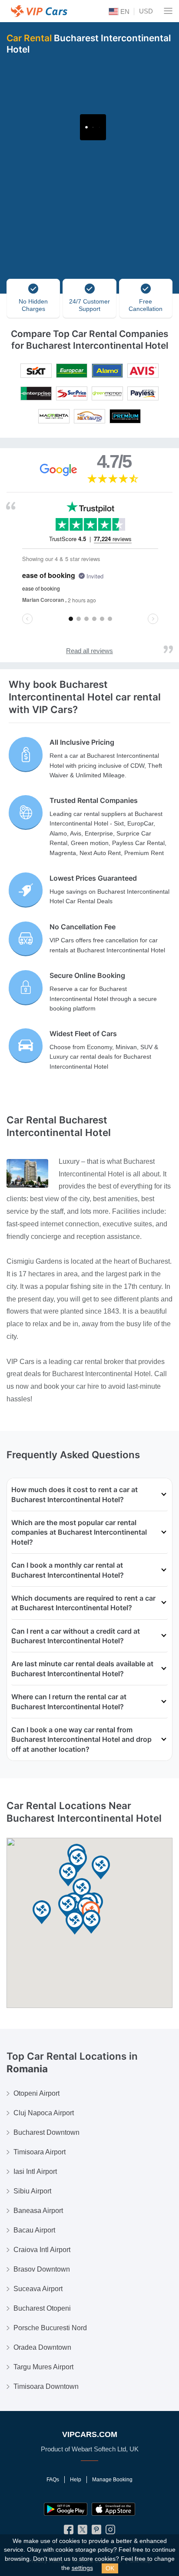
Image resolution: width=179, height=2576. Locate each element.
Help (76, 2480)
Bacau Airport (34, 2230)
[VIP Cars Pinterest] (96, 2532)
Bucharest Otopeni (42, 2308)
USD (146, 11)
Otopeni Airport (36, 2093)
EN (124, 12)
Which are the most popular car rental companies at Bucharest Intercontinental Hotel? (79, 1532)
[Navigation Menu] (168, 11)
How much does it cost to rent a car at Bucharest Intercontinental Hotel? (75, 1494)
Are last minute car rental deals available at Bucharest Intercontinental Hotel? (82, 1668)
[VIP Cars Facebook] (69, 2532)
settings (82, 2568)
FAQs (53, 2480)
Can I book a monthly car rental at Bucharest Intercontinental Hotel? (68, 1570)
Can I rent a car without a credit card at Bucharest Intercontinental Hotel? (76, 1636)
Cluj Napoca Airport (44, 2113)
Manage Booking (112, 2480)
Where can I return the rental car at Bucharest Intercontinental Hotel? (69, 1701)
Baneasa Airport (38, 2211)
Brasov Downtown (42, 2269)
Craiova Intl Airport (42, 2250)
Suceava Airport (38, 2289)
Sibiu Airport (32, 2191)
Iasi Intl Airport (35, 2171)
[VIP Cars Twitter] (83, 2532)
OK (110, 2568)
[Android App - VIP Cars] (66, 2509)
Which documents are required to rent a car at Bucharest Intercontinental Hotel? (83, 1603)
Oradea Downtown (42, 2347)
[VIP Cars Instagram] (110, 2532)
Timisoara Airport (40, 2152)
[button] (68, 1875)
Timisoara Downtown (46, 2386)
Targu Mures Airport (43, 2367)
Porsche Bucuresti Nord (50, 2328)
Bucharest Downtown (46, 2132)
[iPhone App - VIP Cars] (113, 2509)
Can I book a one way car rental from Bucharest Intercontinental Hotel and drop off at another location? (81, 1739)
